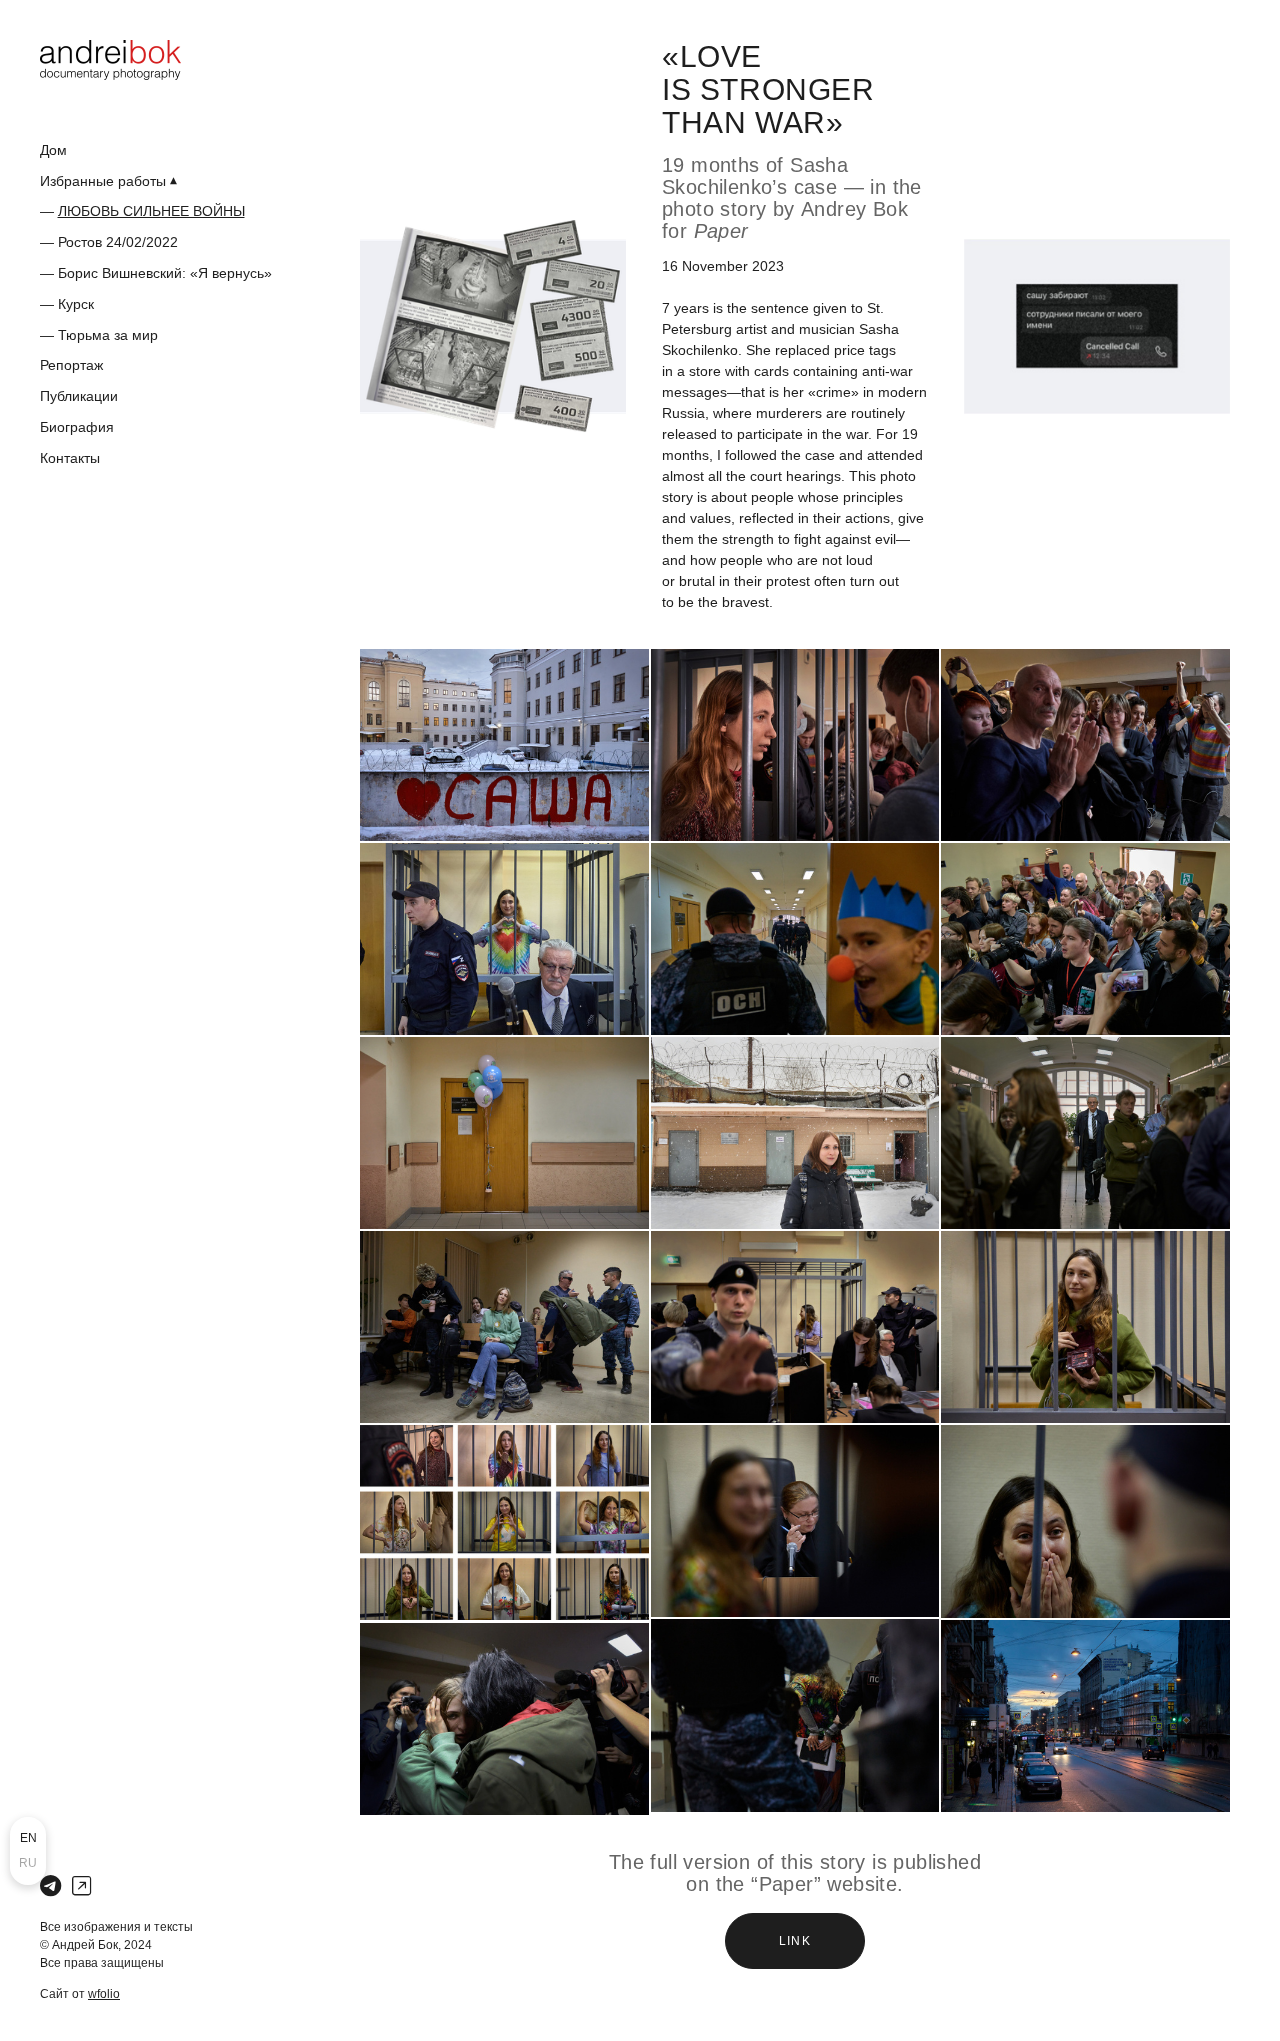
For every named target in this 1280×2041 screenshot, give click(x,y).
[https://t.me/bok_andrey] (50, 1886)
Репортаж (71, 365)
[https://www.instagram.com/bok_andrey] (81, 1886)
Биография (77, 427)
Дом (53, 150)
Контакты (70, 458)
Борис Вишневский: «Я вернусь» (165, 273)
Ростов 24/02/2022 (118, 242)
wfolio (104, 1994)
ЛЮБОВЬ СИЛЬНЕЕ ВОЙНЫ (151, 211)
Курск (76, 304)
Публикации (79, 396)
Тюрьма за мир (108, 335)
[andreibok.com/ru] (110, 60)
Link (795, 1941)
